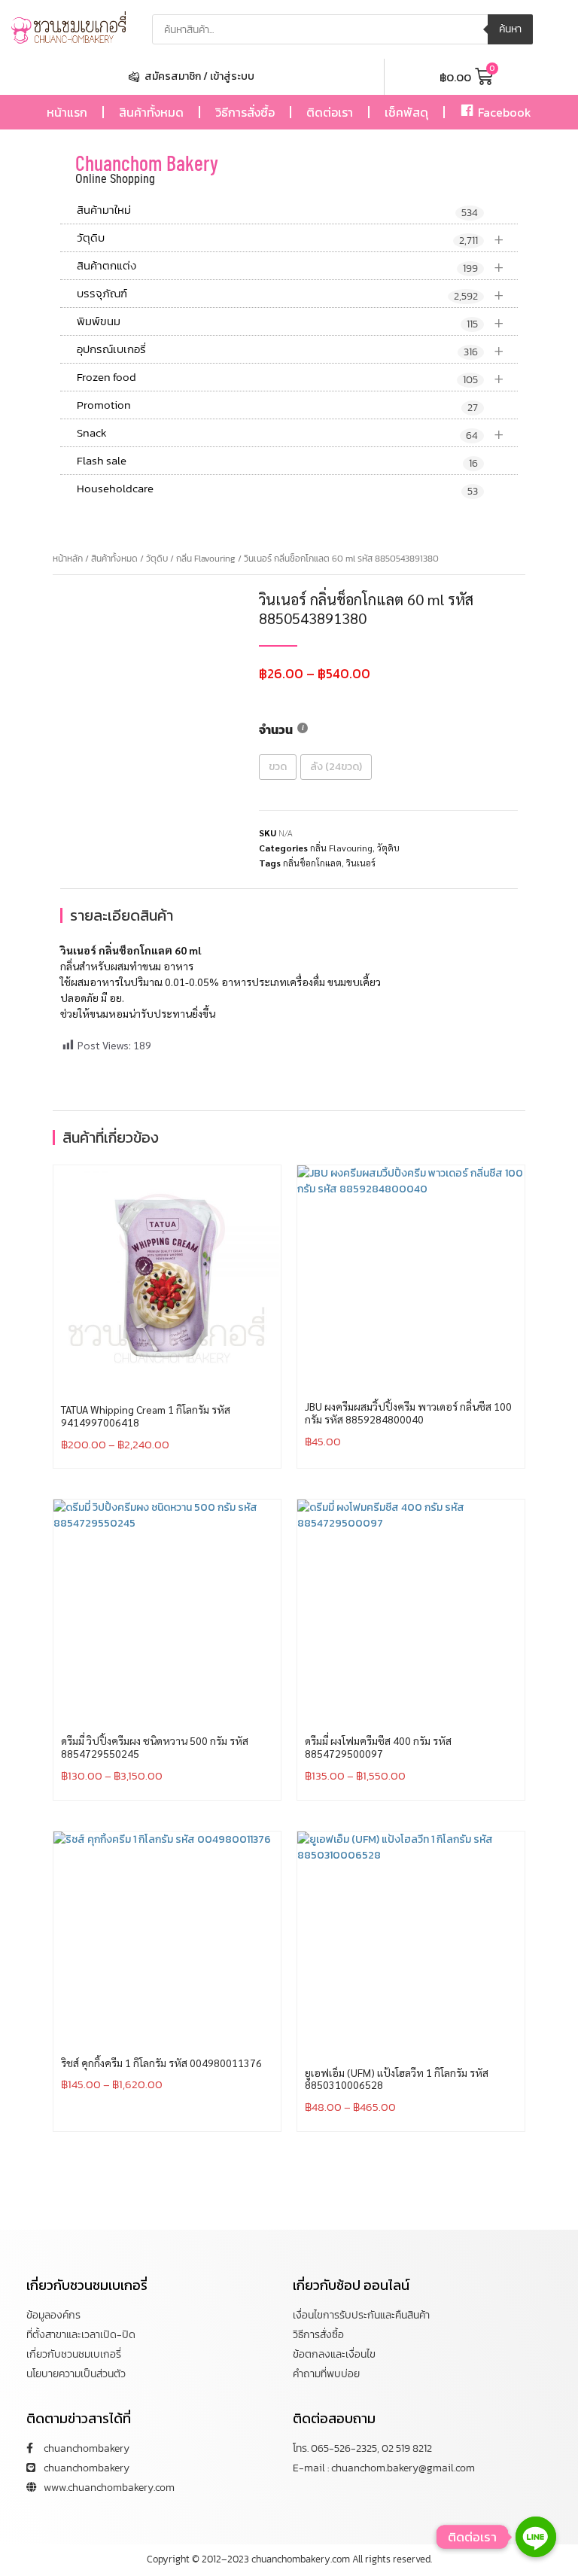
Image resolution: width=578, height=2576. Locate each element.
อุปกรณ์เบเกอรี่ (291, 350)
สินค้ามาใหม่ (277, 211)
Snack (291, 433)
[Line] (536, 2537)
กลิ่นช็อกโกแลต (312, 863)
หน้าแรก (67, 112)
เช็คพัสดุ (406, 112)
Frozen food (291, 378)
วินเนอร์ (361, 863)
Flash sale (277, 461)
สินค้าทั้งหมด (151, 112)
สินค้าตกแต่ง (291, 266)
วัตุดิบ (291, 238)
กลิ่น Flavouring (206, 559)
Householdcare (277, 489)
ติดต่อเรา (330, 112)
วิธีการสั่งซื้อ (245, 112)
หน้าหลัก (68, 559)
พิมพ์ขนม (291, 322)
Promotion (277, 406)
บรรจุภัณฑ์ (291, 294)
